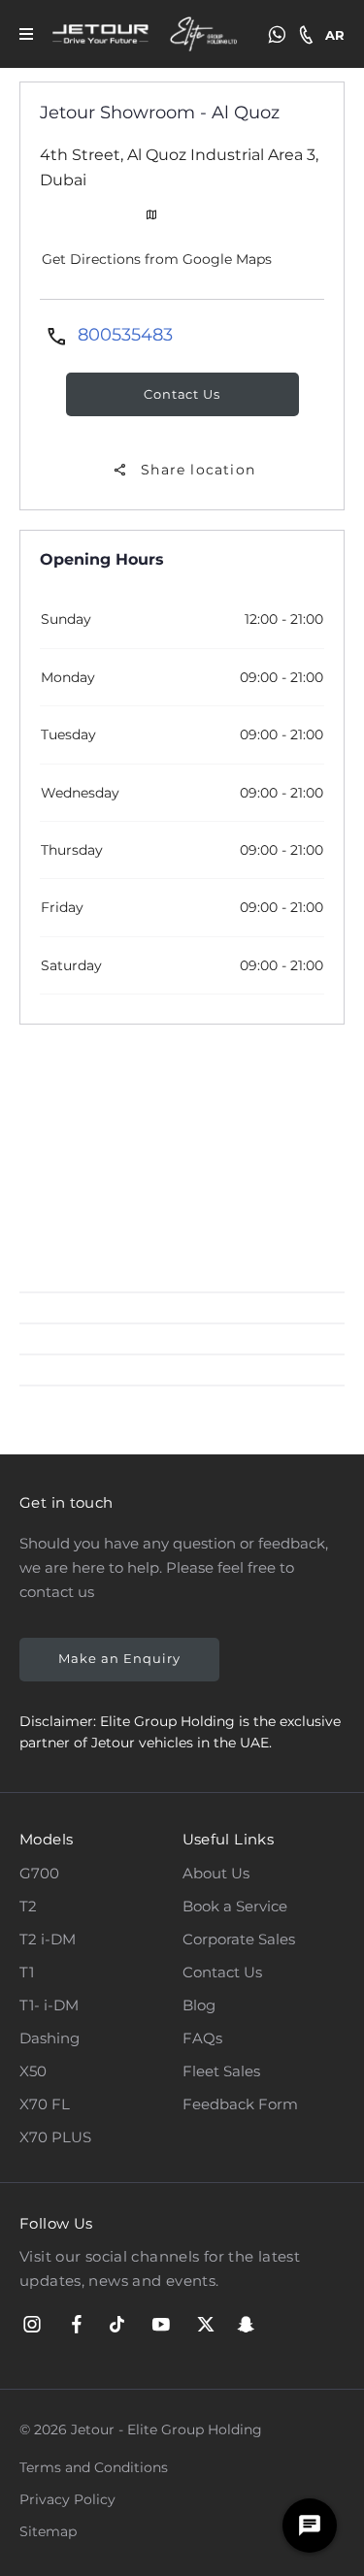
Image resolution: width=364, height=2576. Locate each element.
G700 (39, 1873)
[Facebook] (77, 2325)
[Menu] (26, 34)
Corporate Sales (239, 1939)
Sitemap (48, 2531)
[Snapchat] (246, 2325)
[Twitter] (206, 2325)
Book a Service (235, 1906)
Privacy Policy (67, 2499)
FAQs (202, 2038)
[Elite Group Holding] (204, 34)
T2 (28, 1906)
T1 (27, 1972)
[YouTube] (161, 2325)
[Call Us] (306, 34)
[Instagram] (32, 2325)
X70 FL (45, 2104)
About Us (216, 1873)
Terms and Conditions (94, 2467)
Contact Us (222, 1972)
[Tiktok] (116, 2325)
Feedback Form (240, 2104)
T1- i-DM (49, 2005)
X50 (33, 2071)
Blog (199, 2005)
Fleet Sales (221, 2071)
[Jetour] (101, 34)
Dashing (50, 2038)
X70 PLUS (55, 2137)
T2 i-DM (48, 1939)
